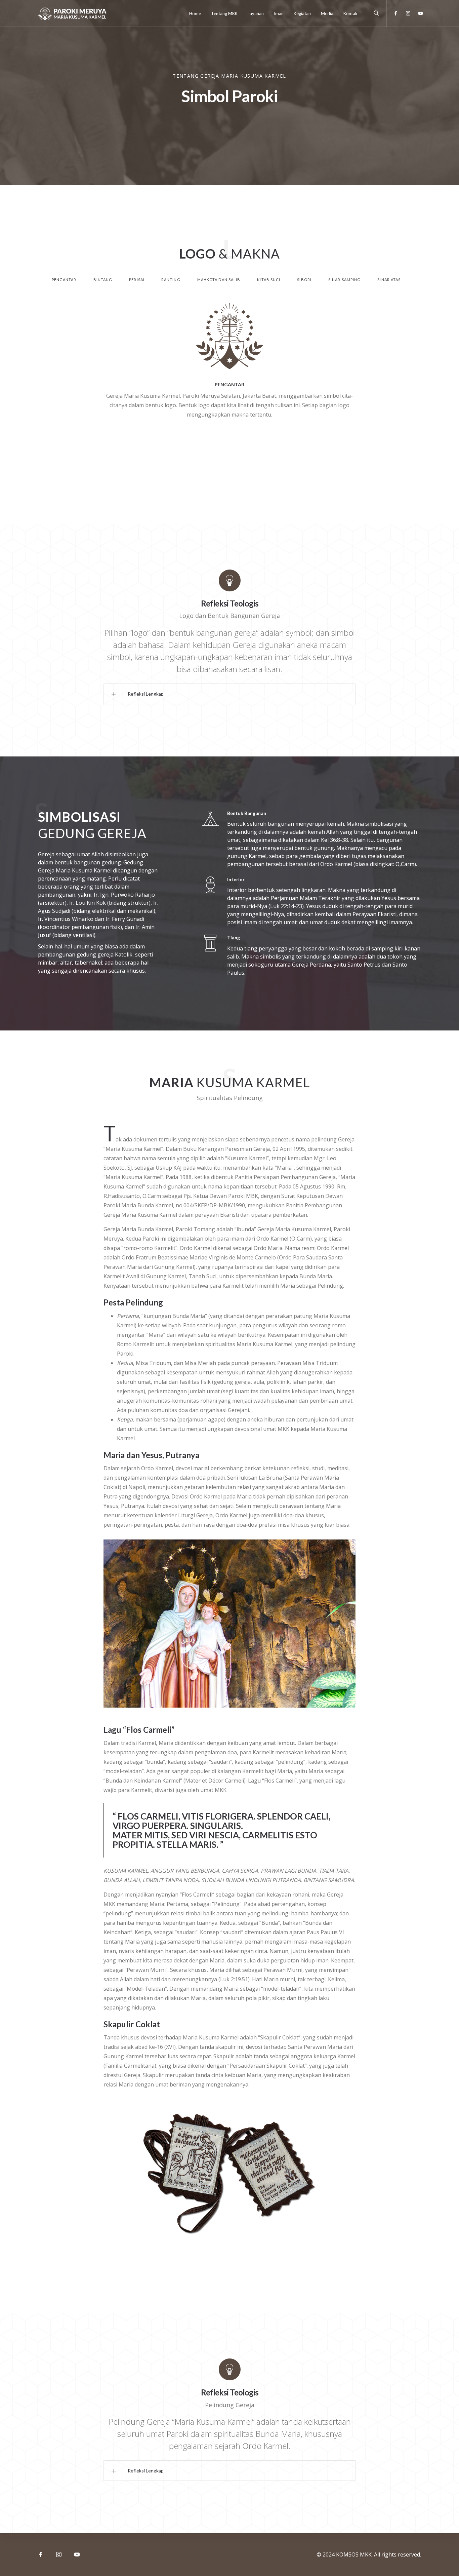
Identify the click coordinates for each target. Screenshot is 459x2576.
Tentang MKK (224, 13)
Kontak (350, 13)
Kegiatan (302, 13)
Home (195, 13)
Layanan (256, 13)
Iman (279, 13)
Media (327, 13)
